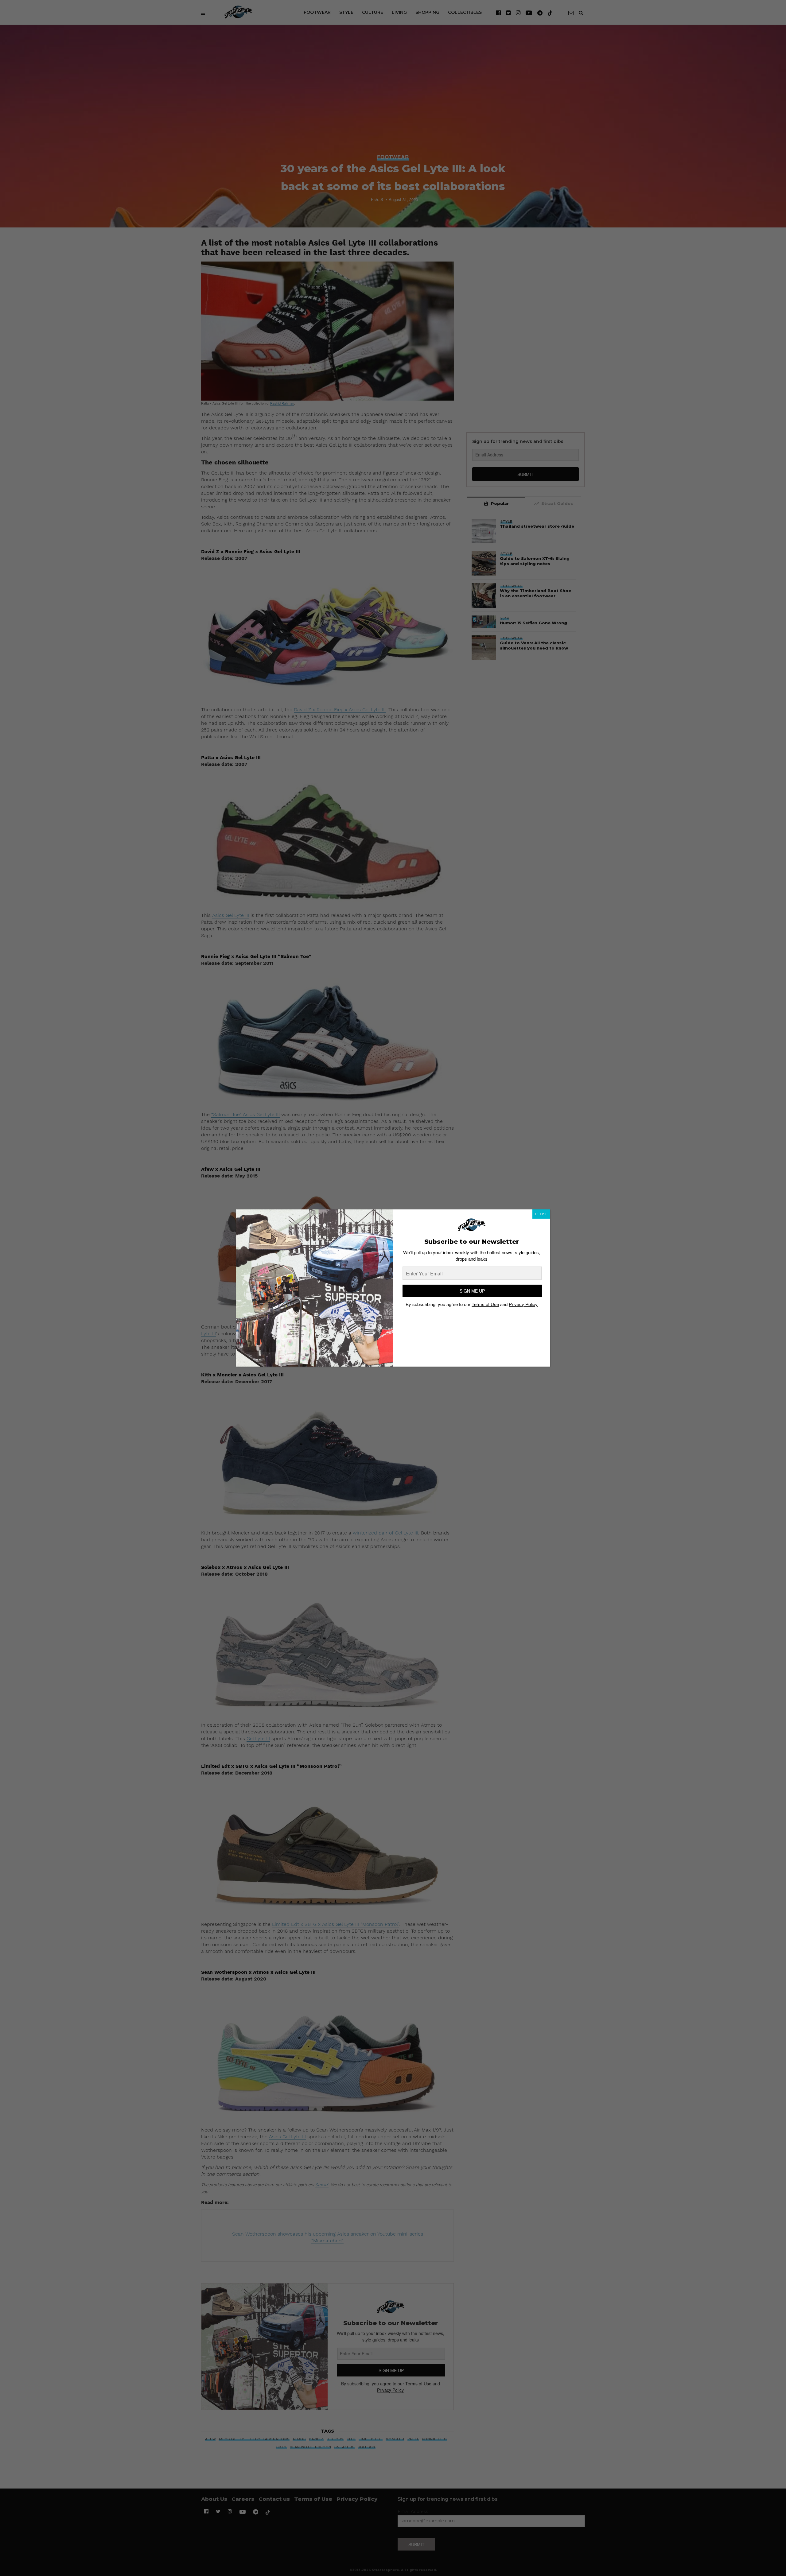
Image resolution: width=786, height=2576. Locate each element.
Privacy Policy (523, 1304)
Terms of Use (485, 1304)
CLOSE (541, 1214)
